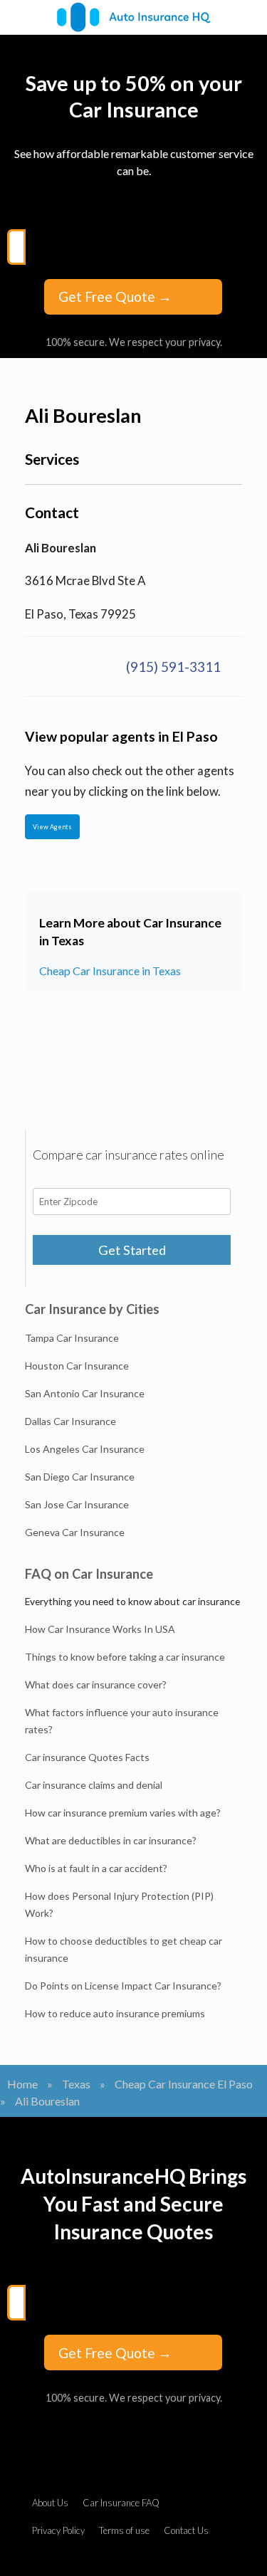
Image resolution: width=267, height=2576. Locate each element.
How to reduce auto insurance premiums (115, 2013)
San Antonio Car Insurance (85, 1393)
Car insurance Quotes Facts (87, 1757)
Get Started (132, 1250)
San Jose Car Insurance (77, 1504)
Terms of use (124, 2530)
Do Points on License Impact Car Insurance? (123, 1986)
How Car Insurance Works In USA (100, 1629)
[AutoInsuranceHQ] (133, 17)
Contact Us (186, 2530)
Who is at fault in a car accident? (96, 1868)
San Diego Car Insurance (80, 1477)
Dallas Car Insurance (70, 1421)
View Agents (52, 827)
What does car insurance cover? (96, 1684)
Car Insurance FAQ (121, 2503)
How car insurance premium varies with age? (123, 1813)
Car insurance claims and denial (94, 1785)
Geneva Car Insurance (75, 1532)
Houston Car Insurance (77, 1366)
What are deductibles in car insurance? (111, 1840)
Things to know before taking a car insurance (125, 1657)
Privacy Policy (58, 2530)
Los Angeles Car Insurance (85, 1449)
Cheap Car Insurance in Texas (110, 971)
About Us (50, 2503)
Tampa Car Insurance (72, 1338)
